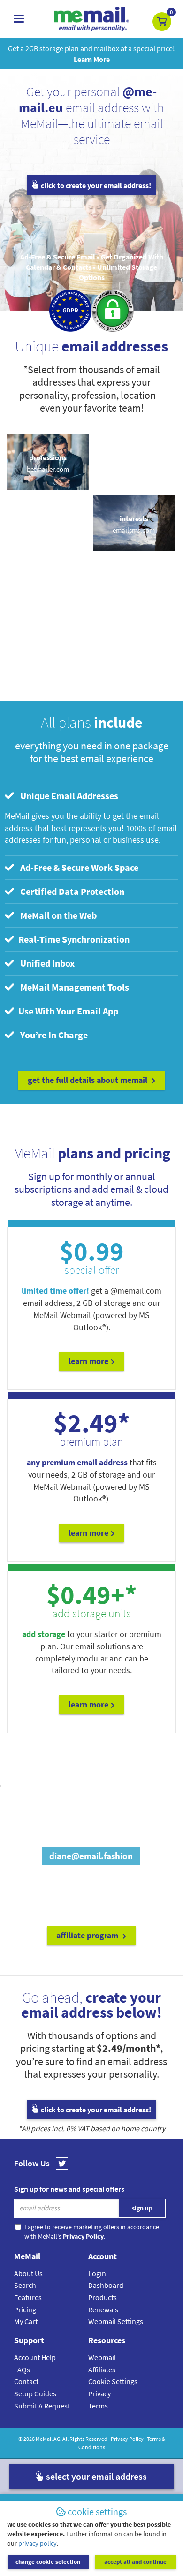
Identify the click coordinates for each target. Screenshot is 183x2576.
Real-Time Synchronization (73, 939)
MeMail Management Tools (73, 987)
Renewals (103, 2309)
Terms (98, 2406)
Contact (26, 2381)
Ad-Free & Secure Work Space (77, 867)
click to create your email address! (95, 185)
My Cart (26, 2321)
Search (25, 2285)
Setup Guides (35, 2393)
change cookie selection (48, 2562)
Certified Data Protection (70, 891)
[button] (162, 22)
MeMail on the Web (57, 915)
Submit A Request (42, 2406)
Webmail (102, 2357)
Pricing (25, 2309)
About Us (28, 2273)
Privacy (99, 2393)
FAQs (22, 2370)
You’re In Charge (52, 1035)
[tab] (92, 796)
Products (103, 2297)
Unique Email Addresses (67, 796)
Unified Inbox (46, 963)
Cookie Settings (113, 2381)
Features (28, 2297)
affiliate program (88, 1935)
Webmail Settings (116, 2321)
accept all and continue (135, 2562)
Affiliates (102, 2370)
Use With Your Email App (67, 1011)
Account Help (35, 2357)
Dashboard (106, 2285)
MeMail (44, 2439)
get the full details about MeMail (88, 1080)
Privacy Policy (127, 2439)
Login (97, 2273)
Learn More (88, 1361)
